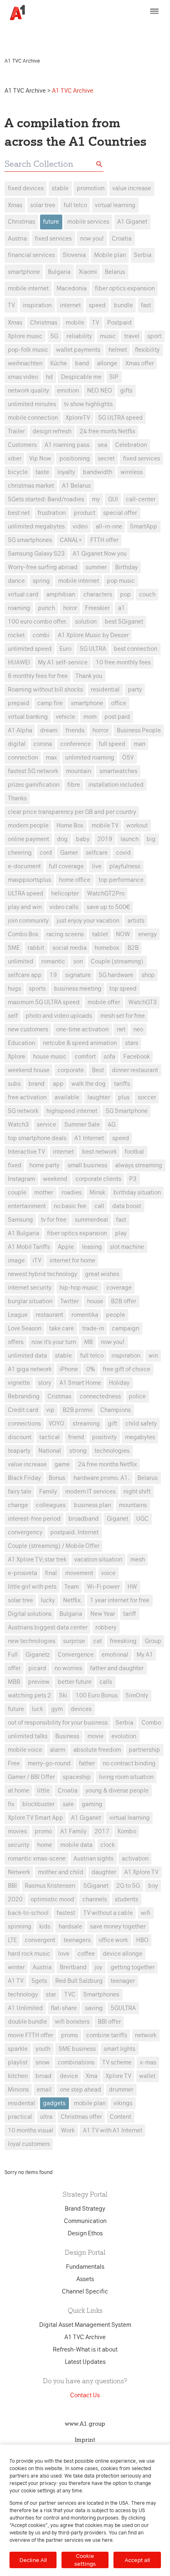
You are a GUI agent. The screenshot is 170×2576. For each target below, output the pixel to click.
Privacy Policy (143, 28)
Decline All (33, 2560)
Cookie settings (85, 2560)
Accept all (137, 2560)
